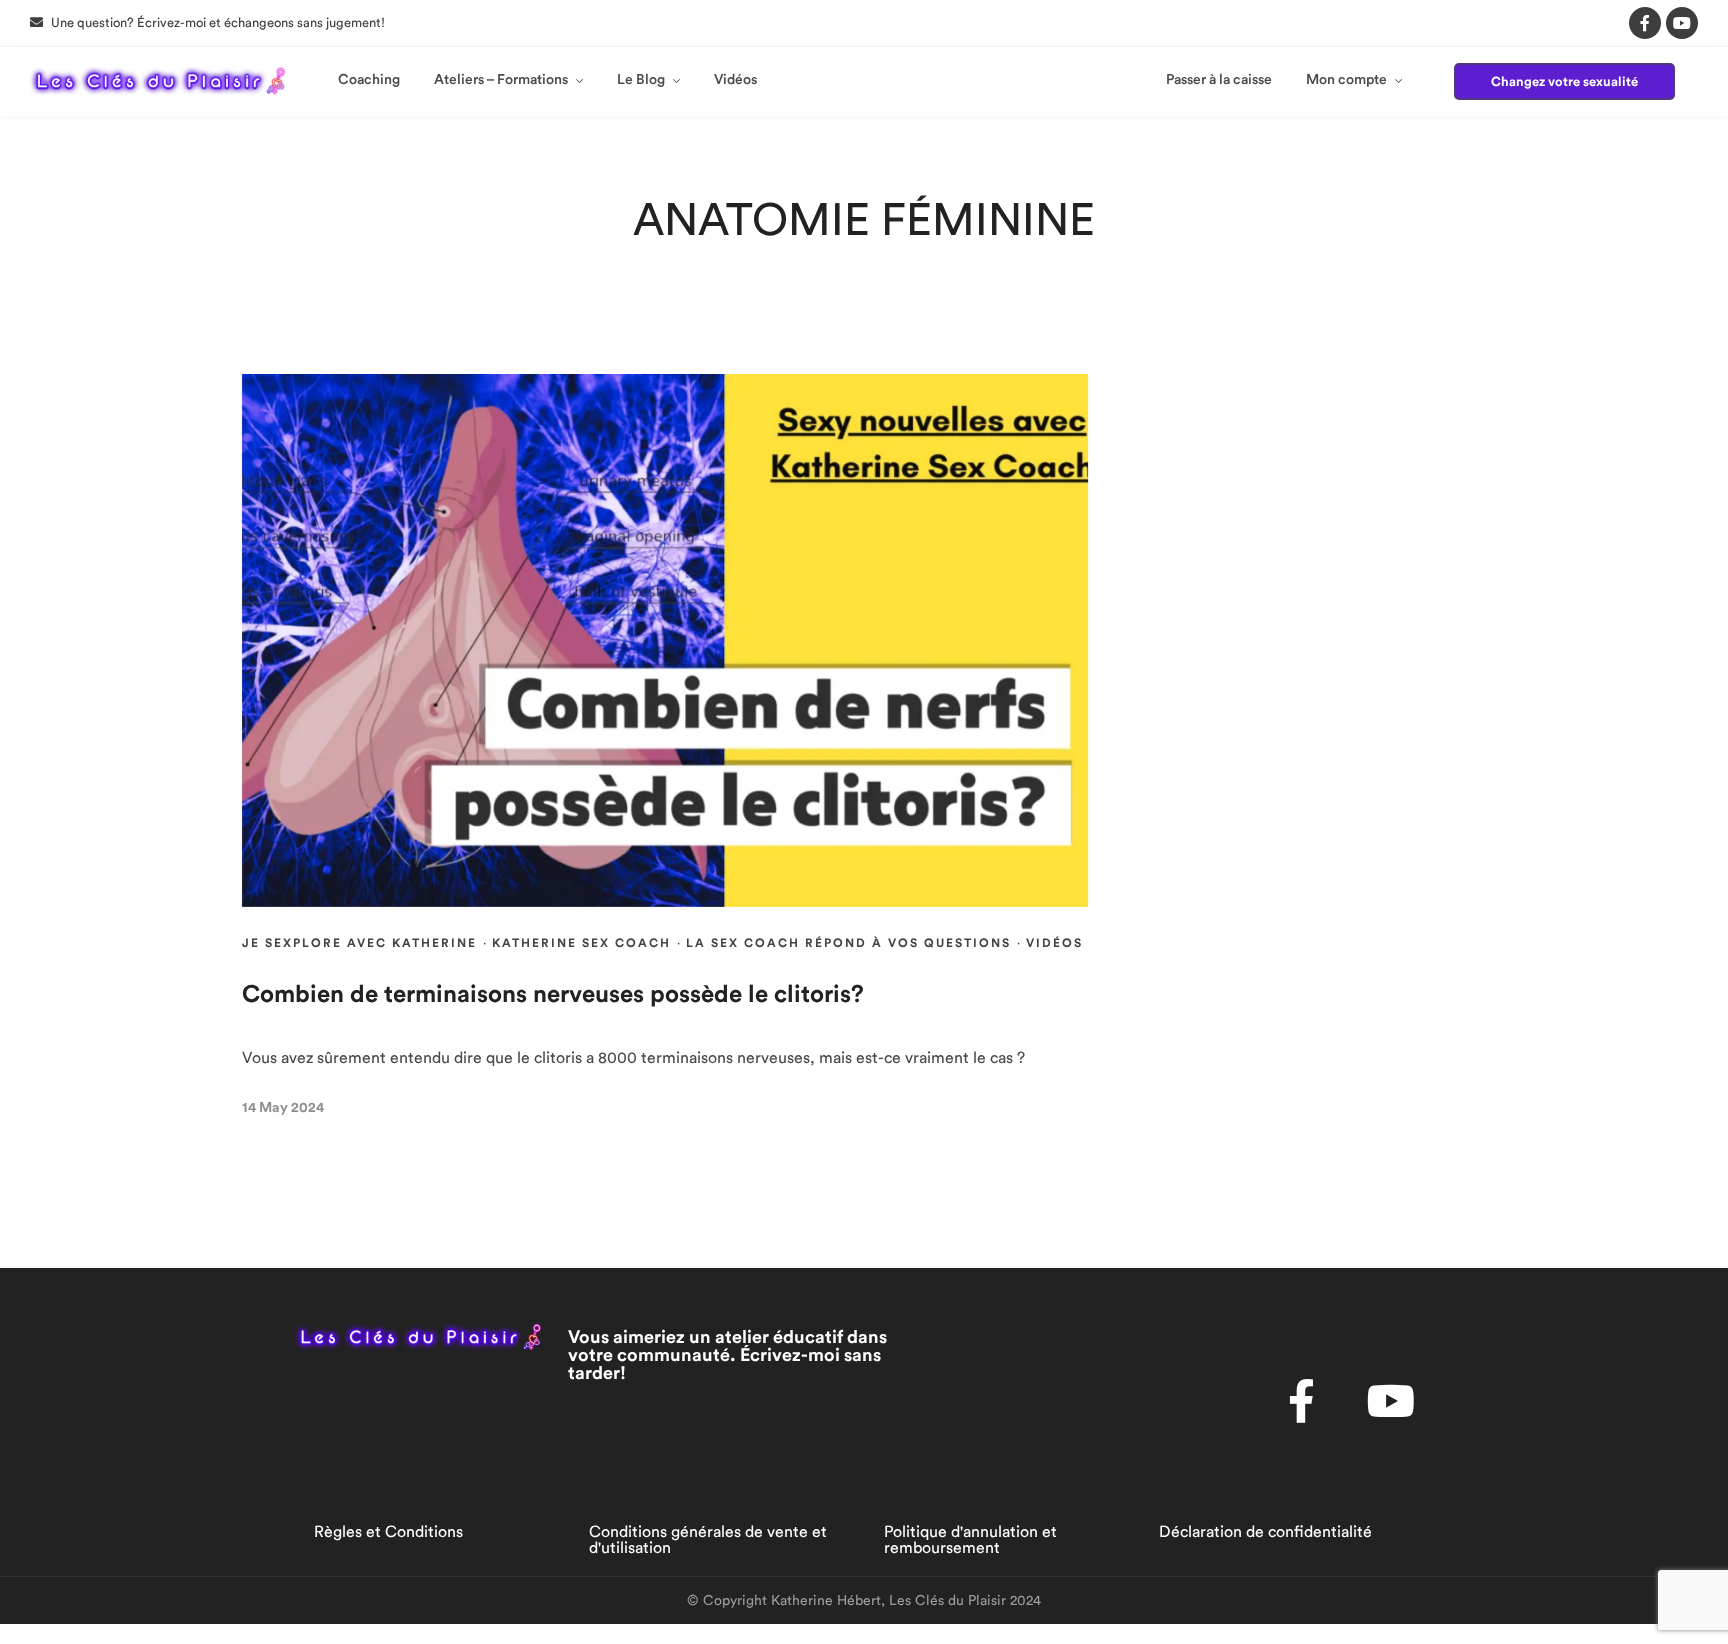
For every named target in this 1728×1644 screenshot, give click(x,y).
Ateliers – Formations (501, 80)
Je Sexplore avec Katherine (359, 943)
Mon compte (1346, 80)
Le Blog (641, 80)
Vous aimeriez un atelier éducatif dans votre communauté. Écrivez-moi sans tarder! (727, 1355)
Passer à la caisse (1219, 80)
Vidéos (735, 80)
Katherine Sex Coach (581, 943)
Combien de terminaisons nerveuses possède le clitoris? (553, 995)
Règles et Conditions (388, 1532)
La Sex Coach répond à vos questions (848, 943)
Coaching (369, 80)
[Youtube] (1682, 23)
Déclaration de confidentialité (1265, 1532)
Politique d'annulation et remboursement (970, 1540)
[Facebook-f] (1645, 23)
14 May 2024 (283, 1108)
